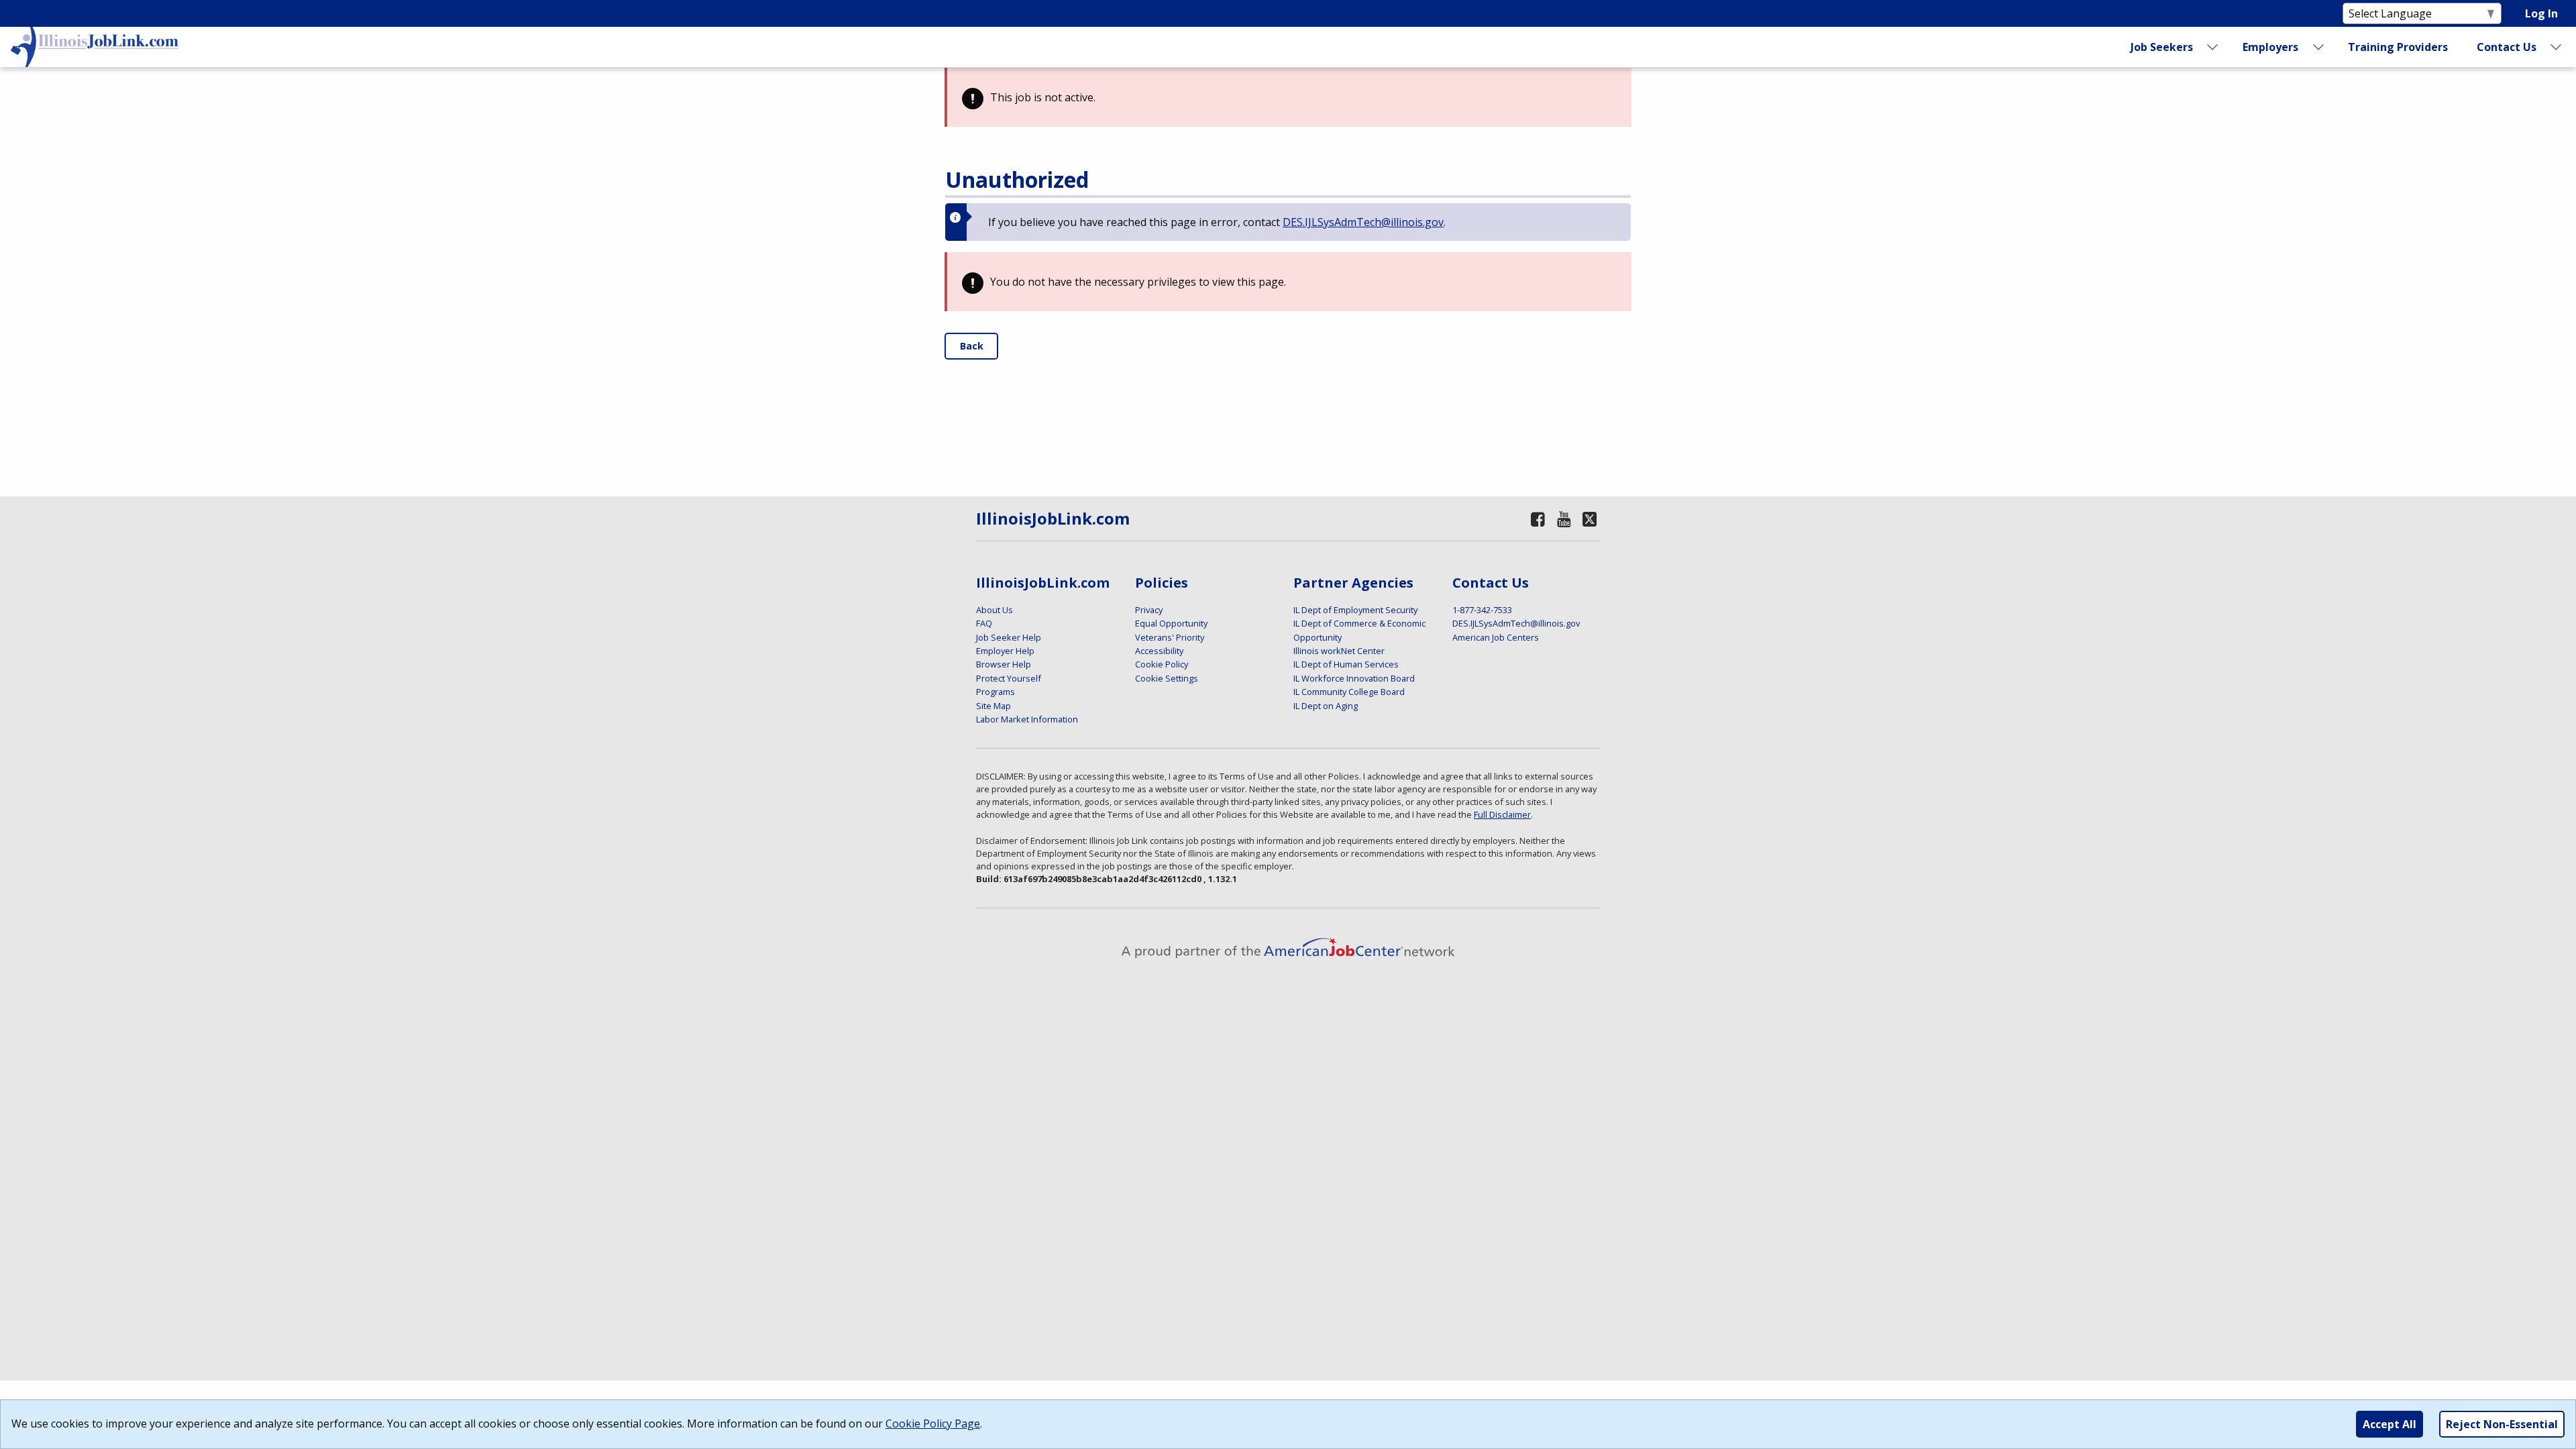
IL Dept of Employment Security (1355, 610)
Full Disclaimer (1502, 814)
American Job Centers (1496, 637)
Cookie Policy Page (933, 1424)
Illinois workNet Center (1339, 651)
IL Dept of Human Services (1346, 664)
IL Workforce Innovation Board (1354, 678)
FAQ (984, 623)
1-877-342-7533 (1482, 610)
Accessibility (1159, 651)
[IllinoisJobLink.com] (95, 47)
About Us (995, 610)
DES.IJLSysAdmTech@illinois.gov (1363, 222)
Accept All (2390, 1424)
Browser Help (1004, 664)
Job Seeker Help (1009, 637)
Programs (996, 692)
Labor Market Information (1027, 719)
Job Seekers (2162, 47)
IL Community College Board (1349, 692)
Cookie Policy (1162, 664)
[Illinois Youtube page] (1564, 519)
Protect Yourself (1009, 678)
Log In (2541, 13)
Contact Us (2507, 47)
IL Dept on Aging (1326, 706)
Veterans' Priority (1170, 637)
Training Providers (2398, 47)
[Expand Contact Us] (2557, 47)
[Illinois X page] (1590, 519)
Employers (2270, 47)
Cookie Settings (1167, 678)
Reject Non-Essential (2502, 1424)
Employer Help (1005, 651)
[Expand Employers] (2318, 47)
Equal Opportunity (1171, 623)
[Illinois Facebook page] (1538, 519)
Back (972, 346)
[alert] (1288, 97)
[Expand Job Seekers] (2213, 47)
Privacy (1149, 610)
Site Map (994, 706)
